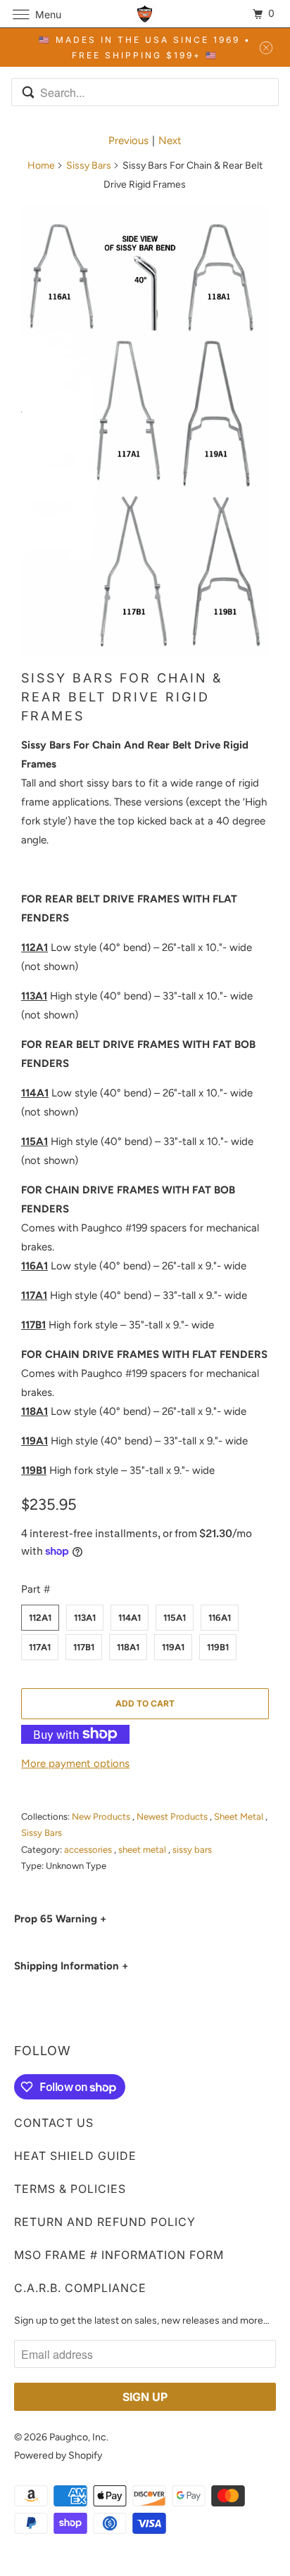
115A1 (175, 1618)
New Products (102, 1817)
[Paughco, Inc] (145, 14)
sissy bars (192, 1850)
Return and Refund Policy (105, 2222)
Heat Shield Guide (75, 2156)
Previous (128, 141)
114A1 (130, 1618)
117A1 (40, 1647)
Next (170, 141)
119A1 (173, 1647)
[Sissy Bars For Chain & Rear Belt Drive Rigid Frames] (145, 431)
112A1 (40, 1618)
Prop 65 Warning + (60, 1919)
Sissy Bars (89, 166)
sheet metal (143, 1850)
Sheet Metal (240, 1817)
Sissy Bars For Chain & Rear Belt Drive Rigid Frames (122, 697)
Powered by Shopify (58, 2455)
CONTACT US (54, 2123)
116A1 (220, 1618)
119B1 (218, 1647)
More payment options (75, 1763)
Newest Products (173, 1817)
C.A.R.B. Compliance (80, 2288)
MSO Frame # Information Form (119, 2255)
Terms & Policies (70, 2189)
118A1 (128, 1647)
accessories (89, 1850)
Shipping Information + (71, 1966)
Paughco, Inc (78, 2437)
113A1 (85, 1618)
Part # (36, 1589)
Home (41, 166)
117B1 (84, 1647)
